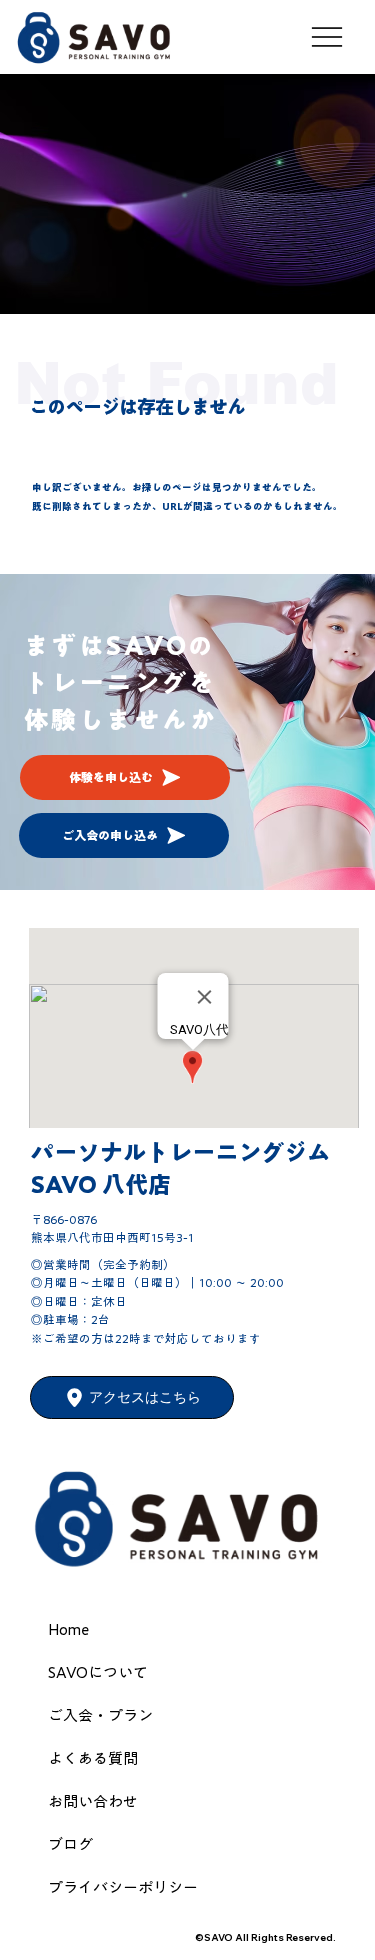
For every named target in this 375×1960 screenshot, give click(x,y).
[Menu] (328, 37)
